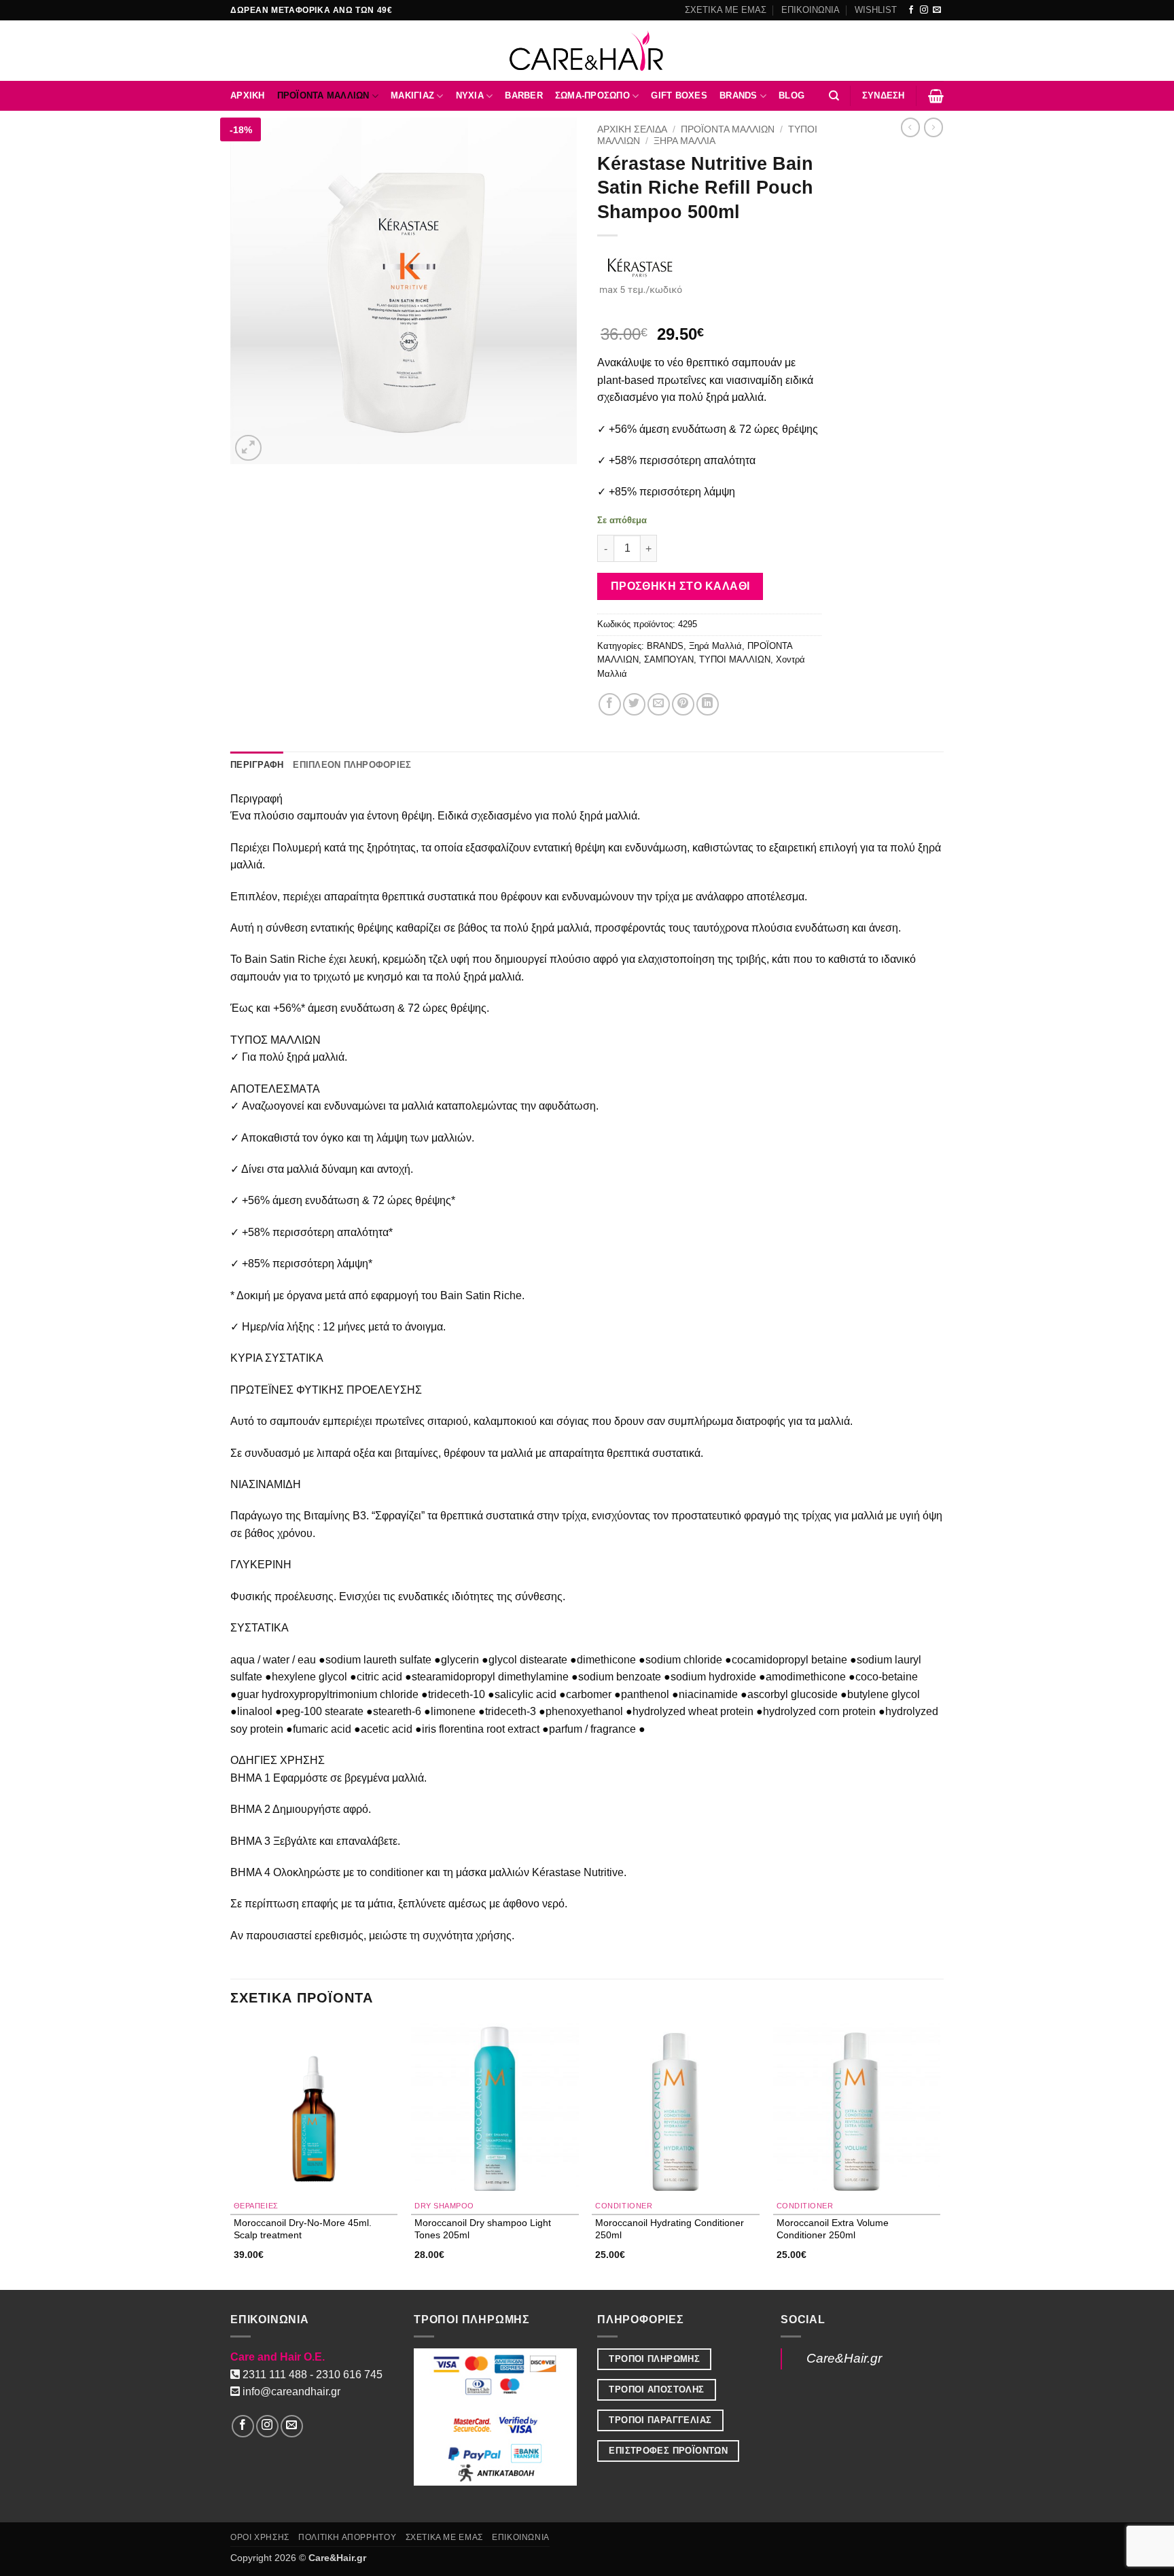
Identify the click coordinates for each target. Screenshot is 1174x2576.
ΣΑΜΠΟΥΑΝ (669, 659)
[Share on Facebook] (610, 704)
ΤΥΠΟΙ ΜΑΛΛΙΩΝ (735, 659)
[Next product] (910, 127)
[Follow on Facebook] (911, 10)
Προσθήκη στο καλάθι (680, 586)
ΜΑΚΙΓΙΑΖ (412, 95)
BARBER (524, 95)
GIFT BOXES (679, 95)
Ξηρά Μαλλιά (684, 141)
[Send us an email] (937, 10)
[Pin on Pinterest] (683, 704)
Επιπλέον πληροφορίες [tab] (352, 765)
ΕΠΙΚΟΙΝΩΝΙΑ (811, 10)
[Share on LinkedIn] (708, 704)
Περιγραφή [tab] (257, 765)
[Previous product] (933, 127)
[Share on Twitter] (634, 704)
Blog (791, 95)
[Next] (940, 2155)
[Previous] (231, 2155)
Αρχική (248, 95)
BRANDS (739, 95)
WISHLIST (876, 10)
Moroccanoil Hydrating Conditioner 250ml (670, 2228)
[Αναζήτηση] (834, 96)
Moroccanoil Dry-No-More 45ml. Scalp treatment (303, 2228)
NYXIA (470, 95)
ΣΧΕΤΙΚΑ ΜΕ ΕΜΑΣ (726, 10)
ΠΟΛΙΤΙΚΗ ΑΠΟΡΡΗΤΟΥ (347, 2537)
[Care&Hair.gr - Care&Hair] (587, 51)
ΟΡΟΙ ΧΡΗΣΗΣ (260, 2537)
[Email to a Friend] (659, 704)
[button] (884, 96)
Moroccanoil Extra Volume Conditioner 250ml (833, 2228)
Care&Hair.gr (844, 2358)
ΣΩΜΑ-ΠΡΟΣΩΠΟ (592, 95)
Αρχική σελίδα (632, 129)
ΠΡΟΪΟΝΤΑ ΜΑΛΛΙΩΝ (323, 95)
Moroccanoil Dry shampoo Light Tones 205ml (483, 2228)
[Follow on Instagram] (924, 10)
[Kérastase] (641, 274)
